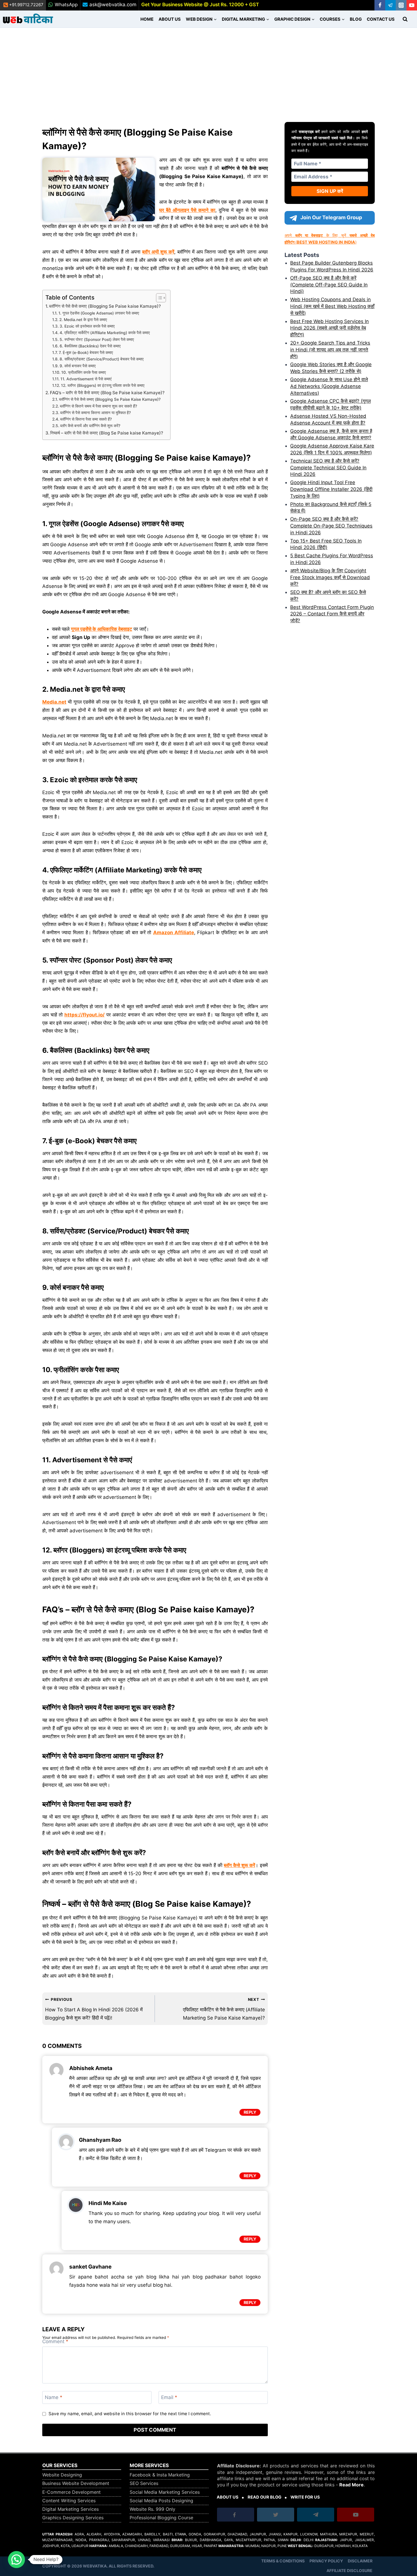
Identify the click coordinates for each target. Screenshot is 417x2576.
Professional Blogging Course (161, 2518)
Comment (55, 2341)
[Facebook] (380, 5)
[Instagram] (401, 5)
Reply (250, 2112)
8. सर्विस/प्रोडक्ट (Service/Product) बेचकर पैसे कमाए (102, 359)
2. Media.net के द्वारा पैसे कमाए (83, 320)
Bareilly (152, 2534)
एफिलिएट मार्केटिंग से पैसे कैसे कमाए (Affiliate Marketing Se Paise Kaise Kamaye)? (224, 2009)
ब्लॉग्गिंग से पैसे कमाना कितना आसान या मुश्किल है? (95, 413)
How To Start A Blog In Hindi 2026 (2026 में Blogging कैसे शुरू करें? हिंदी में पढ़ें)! (94, 2009)
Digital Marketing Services (70, 2509)
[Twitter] (276, 2516)
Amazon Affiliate (174, 932)
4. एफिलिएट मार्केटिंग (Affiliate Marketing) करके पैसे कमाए (105, 333)
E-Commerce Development (71, 2492)
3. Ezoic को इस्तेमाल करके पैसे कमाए (87, 326)
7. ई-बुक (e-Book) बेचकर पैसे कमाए (86, 353)
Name (54, 2397)
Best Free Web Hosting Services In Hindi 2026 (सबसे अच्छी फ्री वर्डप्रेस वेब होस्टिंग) (329, 328)
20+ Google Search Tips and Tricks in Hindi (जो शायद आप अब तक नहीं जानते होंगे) (330, 350)
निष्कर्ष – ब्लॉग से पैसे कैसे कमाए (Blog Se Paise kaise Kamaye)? (107, 433)
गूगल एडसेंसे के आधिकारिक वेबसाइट (102, 629)
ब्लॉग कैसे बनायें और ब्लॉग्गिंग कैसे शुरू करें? (90, 426)
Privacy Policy (326, 2561)
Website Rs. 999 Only (152, 2509)
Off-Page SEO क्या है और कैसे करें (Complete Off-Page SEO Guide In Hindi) (329, 285)
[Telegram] (390, 5)
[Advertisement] (208, 70)
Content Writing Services (69, 2501)
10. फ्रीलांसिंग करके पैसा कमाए (84, 372)
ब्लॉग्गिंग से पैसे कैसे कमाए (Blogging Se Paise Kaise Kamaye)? (110, 399)
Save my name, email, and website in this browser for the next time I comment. (130, 2414)
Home (147, 19)
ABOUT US (228, 2497)
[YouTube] (412, 5)
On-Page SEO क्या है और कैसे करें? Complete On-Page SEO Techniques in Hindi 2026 (331, 526)
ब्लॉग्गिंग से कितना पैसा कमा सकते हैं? (86, 419)
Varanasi (161, 2540)
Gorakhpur (214, 2534)
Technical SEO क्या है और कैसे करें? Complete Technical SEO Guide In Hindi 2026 (328, 468)
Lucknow (309, 2534)
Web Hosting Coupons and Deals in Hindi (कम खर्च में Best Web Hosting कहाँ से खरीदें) (332, 306)
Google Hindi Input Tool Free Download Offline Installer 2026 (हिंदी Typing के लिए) (331, 489)
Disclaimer (360, 2561)
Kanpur (290, 2534)
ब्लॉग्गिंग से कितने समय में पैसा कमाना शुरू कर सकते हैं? (98, 406)
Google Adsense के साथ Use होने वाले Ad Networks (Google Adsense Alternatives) (329, 386)
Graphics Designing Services (73, 2518)
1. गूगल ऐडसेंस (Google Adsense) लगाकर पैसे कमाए (99, 313)
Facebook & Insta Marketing (160, 2475)
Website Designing (62, 2475)
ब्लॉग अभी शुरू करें (158, 252)
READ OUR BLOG (265, 2497)
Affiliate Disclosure (349, 2570)
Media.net (54, 702)
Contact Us (381, 19)
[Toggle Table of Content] (158, 298)
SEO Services (144, 2483)
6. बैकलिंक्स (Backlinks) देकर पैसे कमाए (90, 346)
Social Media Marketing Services (165, 2492)
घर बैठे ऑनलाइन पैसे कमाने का (187, 210)
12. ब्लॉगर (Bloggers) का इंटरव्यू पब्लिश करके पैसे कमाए (103, 385)
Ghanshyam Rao (100, 2140)
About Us (170, 19)
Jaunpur (258, 2534)
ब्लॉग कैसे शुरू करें (239, 1865)
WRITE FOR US (305, 2497)
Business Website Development (76, 2483)
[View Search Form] (405, 19)
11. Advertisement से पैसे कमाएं (86, 379)
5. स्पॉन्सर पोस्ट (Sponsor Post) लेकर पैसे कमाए (97, 339)
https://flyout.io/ (85, 1015)
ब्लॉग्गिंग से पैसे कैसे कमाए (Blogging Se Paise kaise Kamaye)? (105, 306)
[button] (16, 2560)
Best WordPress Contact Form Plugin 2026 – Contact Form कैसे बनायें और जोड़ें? (332, 614)
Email (169, 2397)
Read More (351, 2485)
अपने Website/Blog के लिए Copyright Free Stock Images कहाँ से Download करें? (330, 577)
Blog (356, 19)
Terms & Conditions (283, 2561)
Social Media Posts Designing (161, 2501)
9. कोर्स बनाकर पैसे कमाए (78, 366)
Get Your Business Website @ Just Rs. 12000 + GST (200, 5)
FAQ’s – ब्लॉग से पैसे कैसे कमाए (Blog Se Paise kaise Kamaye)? (107, 393)
